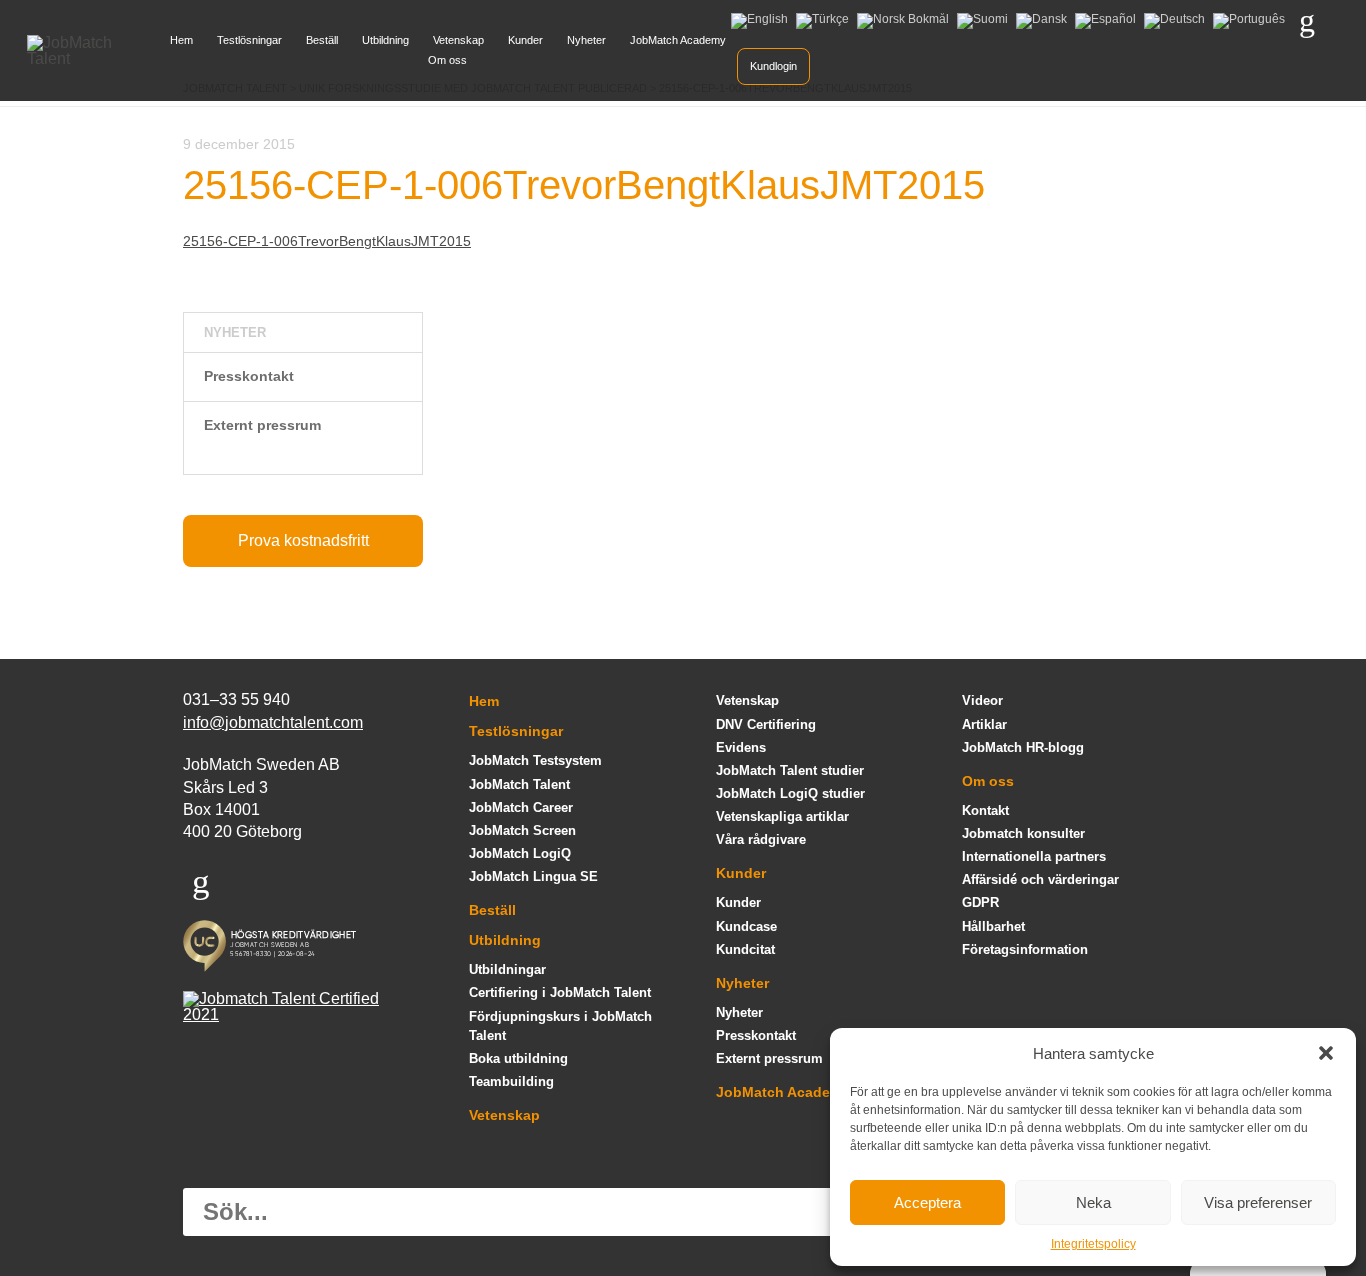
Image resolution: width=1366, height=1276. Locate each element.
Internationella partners (1034, 856)
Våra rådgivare (761, 839)
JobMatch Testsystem (535, 760)
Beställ (322, 40)
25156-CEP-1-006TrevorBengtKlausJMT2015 (327, 241)
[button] (1326, 1053)
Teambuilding (511, 1081)
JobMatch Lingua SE (533, 876)
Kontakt (985, 810)
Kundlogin (773, 66)
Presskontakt (249, 376)
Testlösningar (249, 40)
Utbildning (385, 40)
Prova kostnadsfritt (303, 540)
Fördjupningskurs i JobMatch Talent (560, 1026)
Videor (982, 700)
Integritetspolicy (1093, 1244)
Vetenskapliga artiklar (782, 816)
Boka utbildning (518, 1058)
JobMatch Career (521, 807)
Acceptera (927, 1202)
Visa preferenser (1258, 1202)
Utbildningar (507, 969)
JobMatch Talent (519, 784)
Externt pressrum (262, 425)
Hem (181, 40)
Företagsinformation (1025, 949)
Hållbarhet (993, 926)
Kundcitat (745, 949)
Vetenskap (458, 40)
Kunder (525, 40)
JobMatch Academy (678, 40)
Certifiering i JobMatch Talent (560, 992)
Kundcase (746, 926)
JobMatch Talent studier (790, 770)
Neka (1093, 1202)
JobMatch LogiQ (520, 853)
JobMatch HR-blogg (1023, 747)
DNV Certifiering (766, 724)
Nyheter (586, 40)
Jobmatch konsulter (1023, 833)
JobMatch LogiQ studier (790, 793)
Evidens (741, 747)
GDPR (980, 902)
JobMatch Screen (522, 830)
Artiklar (984, 724)
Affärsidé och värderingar (1040, 879)
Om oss (447, 60)
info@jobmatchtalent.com (273, 722)
